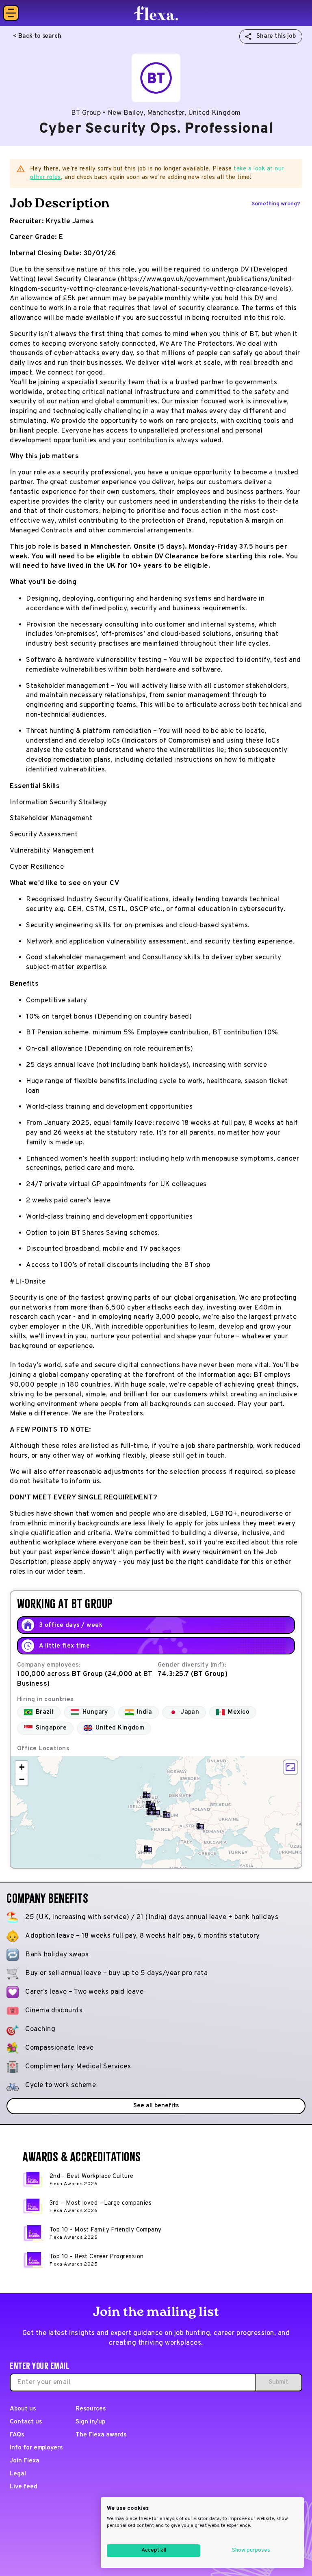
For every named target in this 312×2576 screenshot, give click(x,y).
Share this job (276, 36)
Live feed (24, 2487)
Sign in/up (90, 2422)
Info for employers (36, 2448)
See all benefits (156, 2106)
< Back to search (37, 36)
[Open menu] (11, 13)
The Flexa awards (101, 2435)
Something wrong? (276, 204)
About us (23, 2409)
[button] (156, 1812)
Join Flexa (25, 2461)
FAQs (17, 2435)
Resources (91, 2409)
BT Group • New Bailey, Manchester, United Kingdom (156, 113)
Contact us (26, 2422)
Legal (18, 2474)
